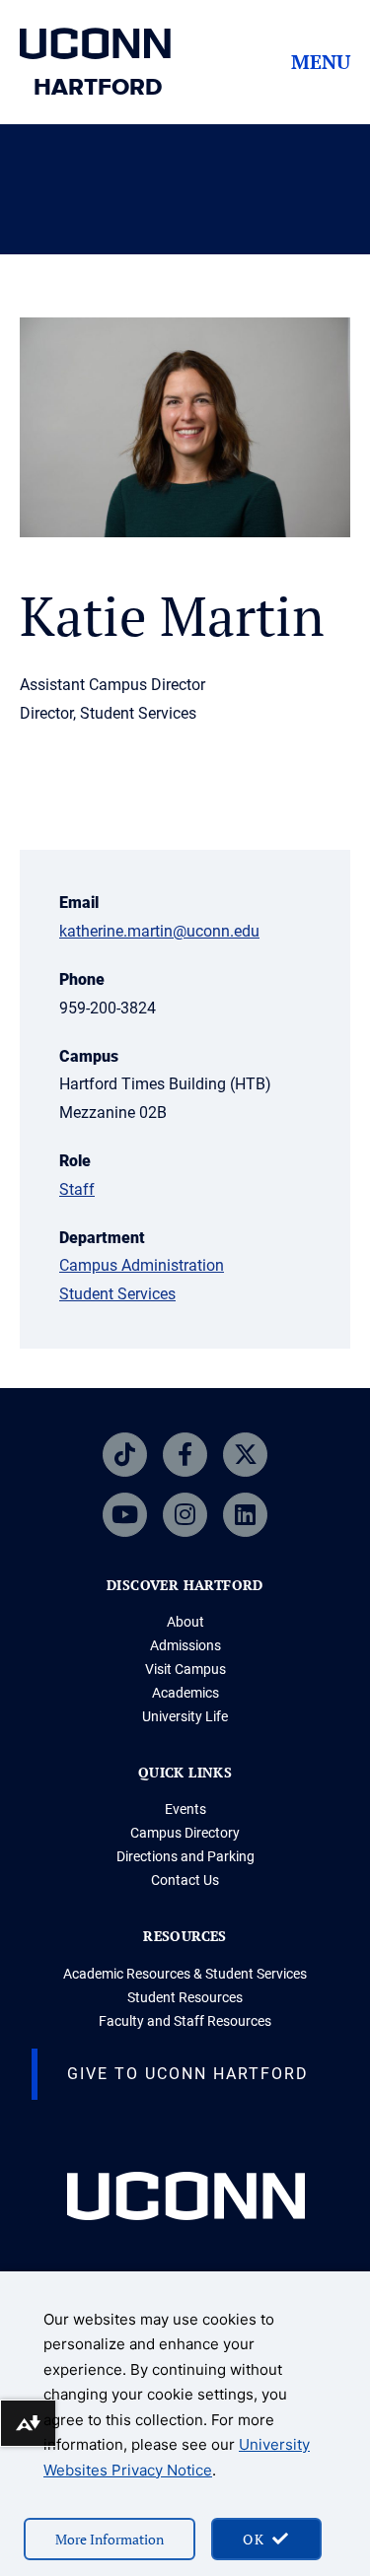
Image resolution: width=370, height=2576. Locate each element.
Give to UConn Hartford (188, 2074)
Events (185, 1809)
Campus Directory (185, 1833)
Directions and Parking (185, 1856)
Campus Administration (142, 1265)
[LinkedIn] (245, 1515)
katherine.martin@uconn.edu (159, 931)
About (185, 1622)
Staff (77, 1189)
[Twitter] (245, 1455)
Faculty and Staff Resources (185, 2021)
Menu (321, 62)
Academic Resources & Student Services (185, 1974)
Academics (185, 1693)
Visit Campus (185, 1669)
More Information (110, 2539)
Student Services (117, 1294)
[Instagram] (185, 1515)
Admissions (185, 1645)
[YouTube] (125, 1515)
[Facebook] (185, 1455)
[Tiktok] (125, 1455)
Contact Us (185, 1880)
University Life (185, 1716)
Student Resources (185, 1997)
